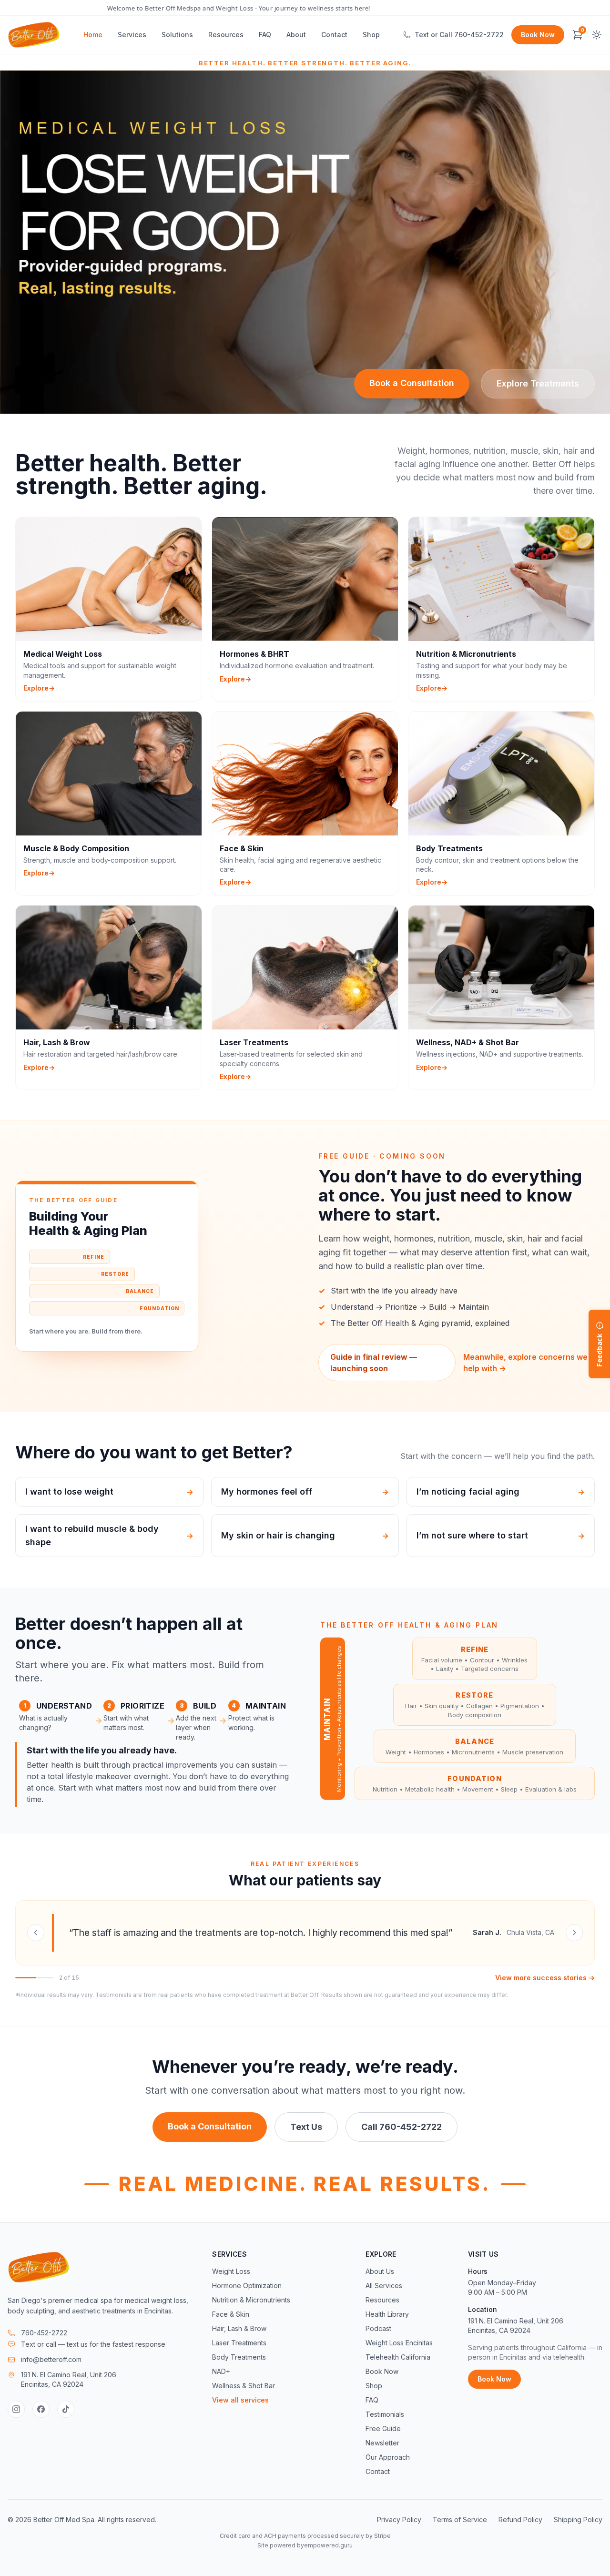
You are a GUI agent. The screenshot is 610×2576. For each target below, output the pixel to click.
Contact (334, 35)
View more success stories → (545, 1978)
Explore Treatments (538, 383)
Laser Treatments (239, 2343)
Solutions (177, 35)
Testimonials (385, 2414)
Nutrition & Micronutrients (251, 2300)
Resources (226, 35)
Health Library (387, 2314)
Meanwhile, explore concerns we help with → (525, 1363)
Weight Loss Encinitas (399, 2343)
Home (93, 35)
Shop (371, 35)
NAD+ (221, 2371)
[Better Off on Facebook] (41, 2409)
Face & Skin (231, 2314)
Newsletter (382, 2443)
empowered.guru (328, 2545)
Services (132, 35)
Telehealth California (398, 2357)
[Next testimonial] (574, 1933)
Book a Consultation (412, 383)
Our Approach (388, 2457)
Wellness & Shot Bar (244, 2386)
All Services (384, 2286)
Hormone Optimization (247, 2286)
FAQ (265, 35)
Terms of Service (460, 2520)
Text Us (306, 2127)
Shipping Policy (578, 2520)
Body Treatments (239, 2357)
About (296, 35)
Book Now (538, 35)
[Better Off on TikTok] (66, 2409)
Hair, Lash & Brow (239, 2328)
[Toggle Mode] (597, 35)
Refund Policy (520, 2520)
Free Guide (383, 2428)
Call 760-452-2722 (402, 2127)
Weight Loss (231, 2271)
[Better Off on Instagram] (16, 2409)
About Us (380, 2271)
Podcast (378, 2328)
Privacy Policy (399, 2520)
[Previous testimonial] (36, 1933)
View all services (240, 2400)
